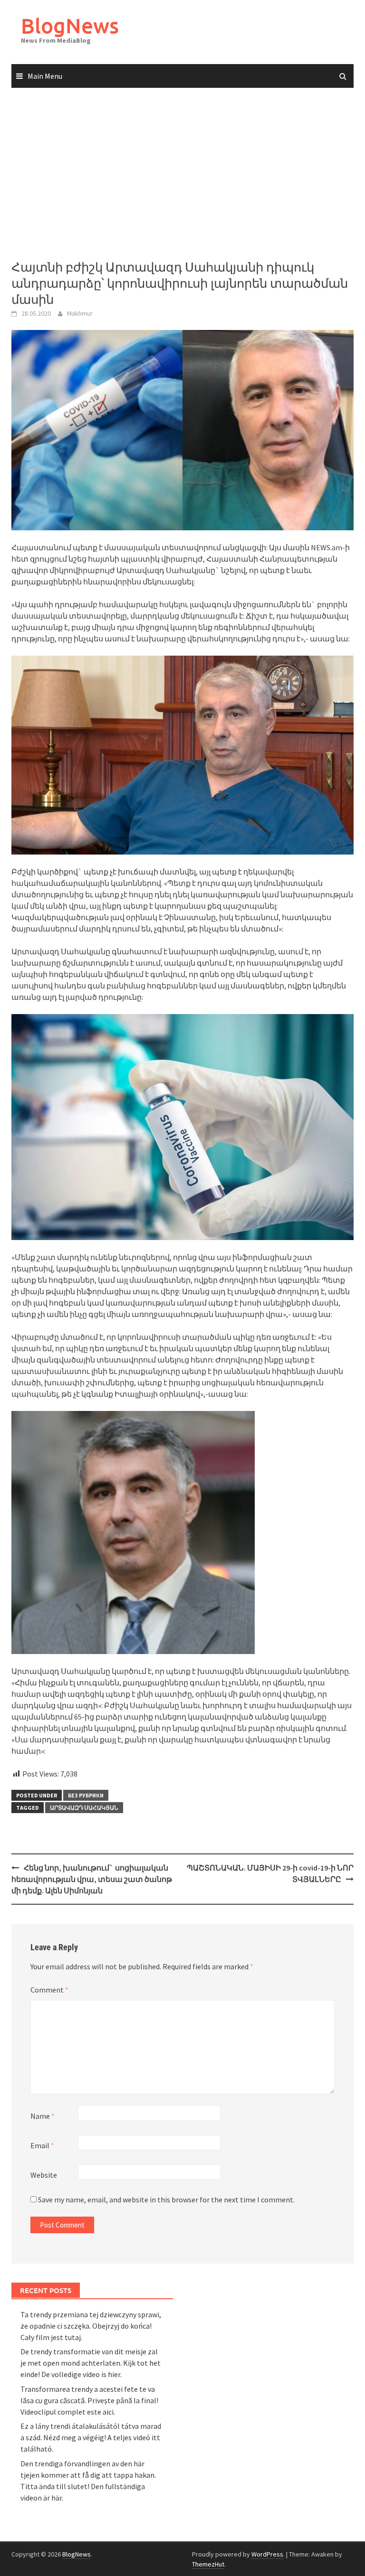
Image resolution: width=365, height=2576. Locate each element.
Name (43, 2116)
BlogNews (70, 25)
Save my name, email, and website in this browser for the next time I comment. (166, 2200)
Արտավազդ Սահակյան (84, 1808)
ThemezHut (208, 2564)
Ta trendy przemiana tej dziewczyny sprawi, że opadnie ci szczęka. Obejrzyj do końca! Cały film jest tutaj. (91, 2326)
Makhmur (80, 313)
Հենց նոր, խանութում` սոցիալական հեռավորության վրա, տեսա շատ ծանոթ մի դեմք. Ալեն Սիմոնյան (92, 1879)
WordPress (267, 2554)
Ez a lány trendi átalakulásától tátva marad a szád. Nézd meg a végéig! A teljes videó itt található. (91, 2437)
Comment (49, 1990)
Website (44, 2175)
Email (42, 2145)
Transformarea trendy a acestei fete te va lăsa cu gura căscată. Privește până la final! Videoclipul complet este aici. (89, 2400)
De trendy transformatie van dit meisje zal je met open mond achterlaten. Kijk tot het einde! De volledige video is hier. (91, 2363)
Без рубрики (86, 1795)
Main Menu (45, 76)
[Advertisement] (182, 174)
